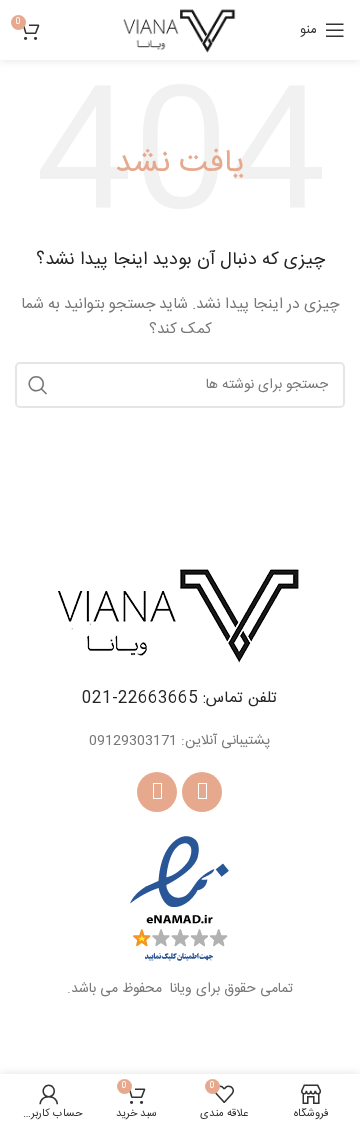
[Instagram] (157, 792)
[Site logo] (179, 31)
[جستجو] (38, 385)
